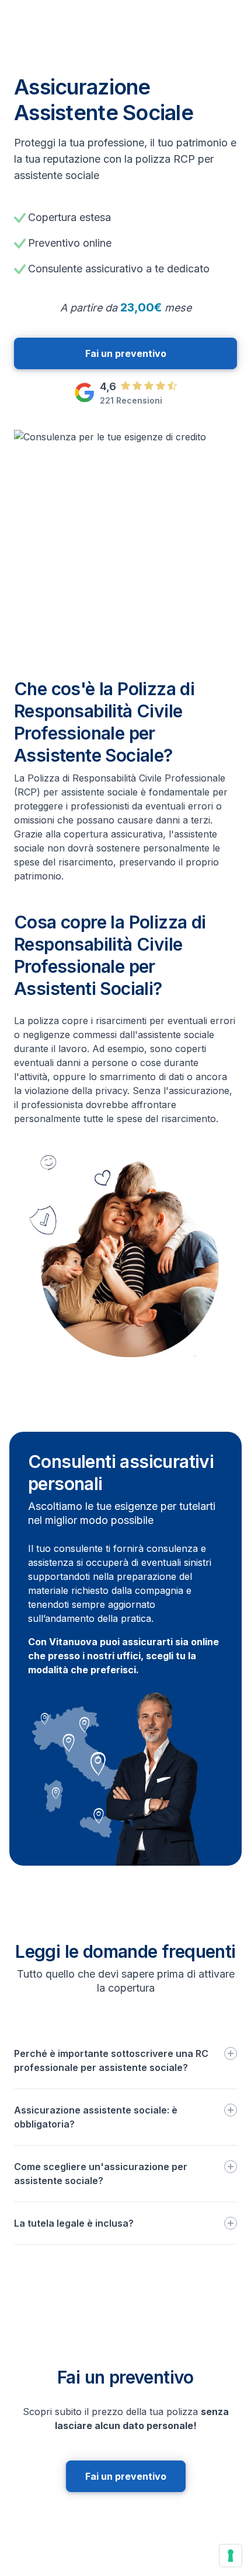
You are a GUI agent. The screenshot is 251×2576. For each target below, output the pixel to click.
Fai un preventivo (126, 353)
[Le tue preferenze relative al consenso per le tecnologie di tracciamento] (231, 2556)
